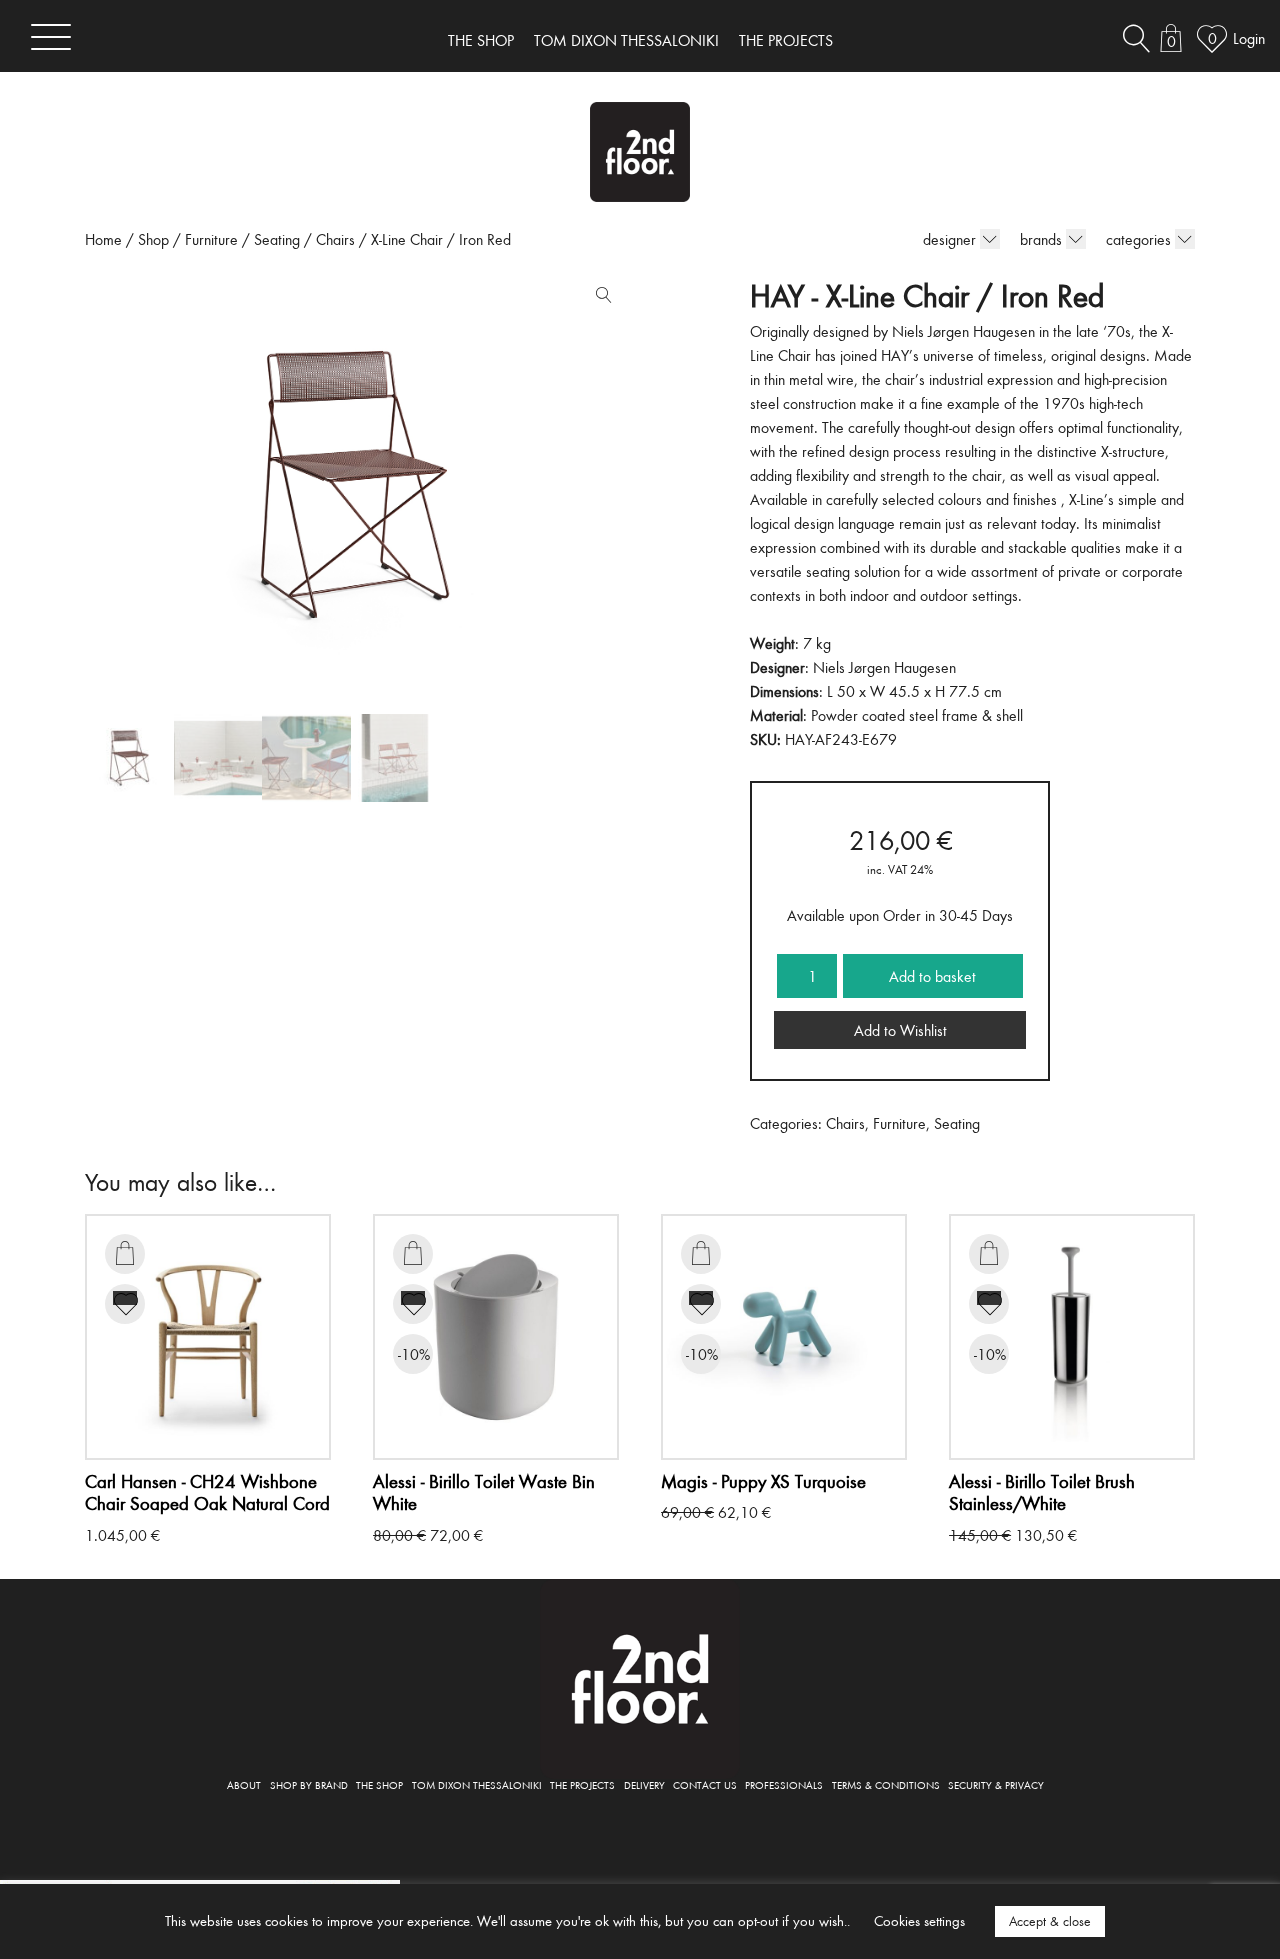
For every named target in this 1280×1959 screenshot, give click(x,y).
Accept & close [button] (1050, 1921)
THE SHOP (481, 40)
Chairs (335, 239)
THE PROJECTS (786, 40)
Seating (277, 239)
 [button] (125, 1253)
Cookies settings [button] (919, 1920)
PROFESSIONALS (784, 1784)
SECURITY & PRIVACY (996, 1784)
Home (103, 239)
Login (1249, 38)
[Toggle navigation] (51, 36)
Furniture (211, 239)
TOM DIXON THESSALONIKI (626, 40)
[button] (599, 299)
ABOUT (244, 1784)
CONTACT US (705, 1784)
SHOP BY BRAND (309, 1784)
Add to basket (932, 976)
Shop (153, 239)
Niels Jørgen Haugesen (884, 667)
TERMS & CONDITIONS (886, 1784)
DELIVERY (644, 1784)
